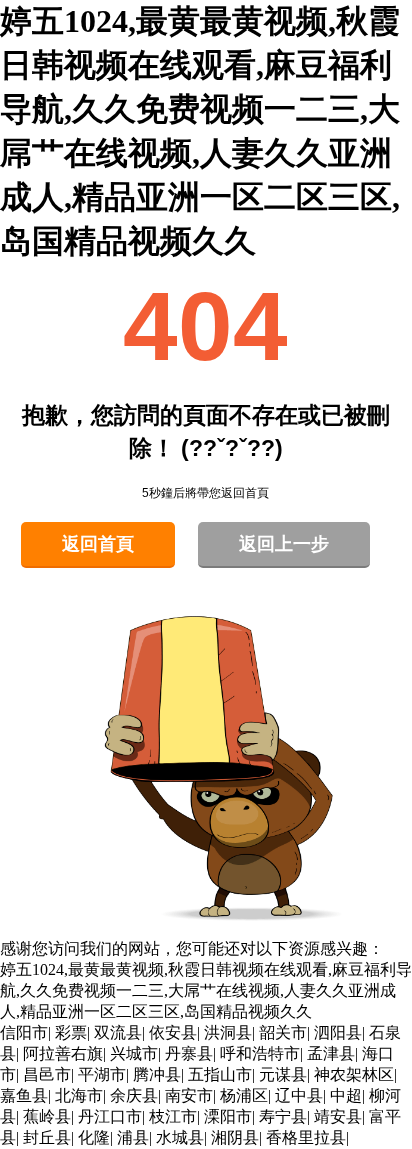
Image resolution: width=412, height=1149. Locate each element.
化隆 (94, 1137)
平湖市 (102, 1074)
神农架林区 (354, 1074)
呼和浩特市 (260, 1053)
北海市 (79, 1095)
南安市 (189, 1095)
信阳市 (24, 1032)
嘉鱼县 (24, 1095)
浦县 (133, 1137)
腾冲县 (157, 1074)
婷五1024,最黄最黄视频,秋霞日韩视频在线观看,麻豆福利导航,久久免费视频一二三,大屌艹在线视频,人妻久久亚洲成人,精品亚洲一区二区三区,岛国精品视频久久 (206, 990)
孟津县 (331, 1053)
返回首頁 (98, 544)
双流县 (118, 1032)
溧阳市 (228, 1116)
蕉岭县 (47, 1116)
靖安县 (338, 1116)
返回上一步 (284, 544)
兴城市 (134, 1053)
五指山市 (220, 1074)
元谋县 (283, 1074)
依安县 (173, 1032)
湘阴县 (235, 1137)
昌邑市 (47, 1074)
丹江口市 (110, 1116)
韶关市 (283, 1032)
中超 (346, 1095)
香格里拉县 (306, 1137)
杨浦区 (244, 1095)
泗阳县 (338, 1032)
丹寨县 (189, 1053)
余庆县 (134, 1095)
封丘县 (47, 1137)
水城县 (180, 1137)
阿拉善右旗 (63, 1053)
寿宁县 (283, 1116)
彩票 (71, 1032)
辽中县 (299, 1095)
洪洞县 (228, 1032)
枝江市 (173, 1116)
